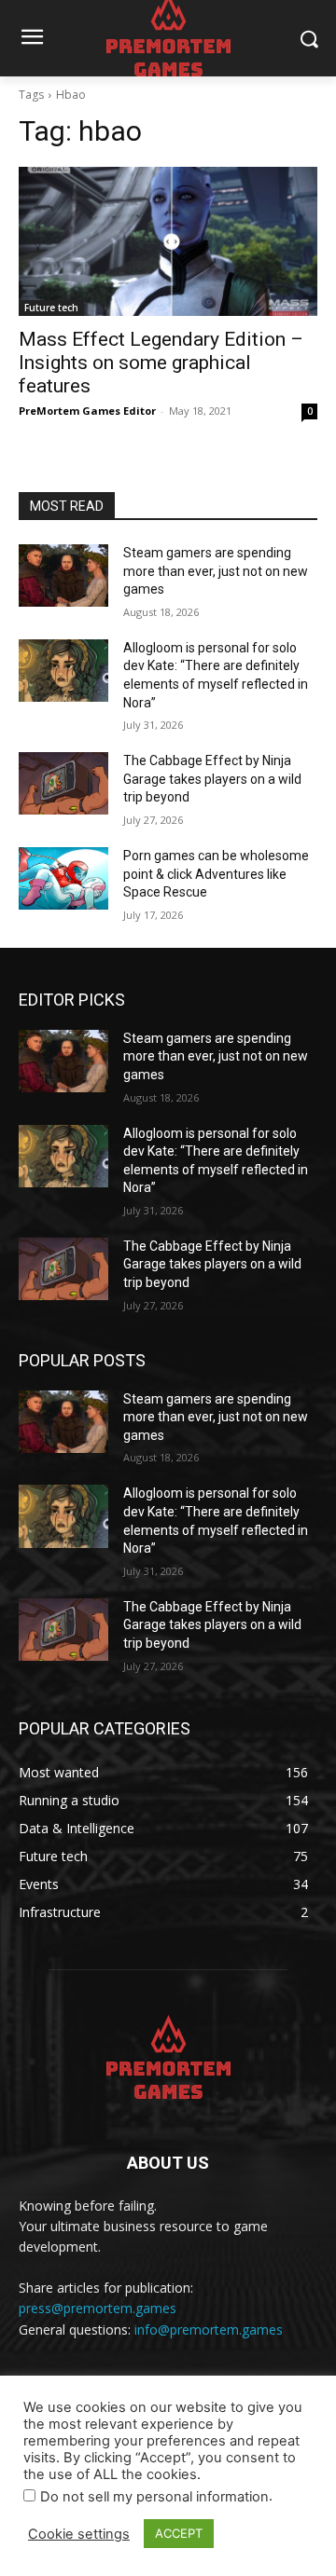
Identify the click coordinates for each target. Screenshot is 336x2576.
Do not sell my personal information (154, 2497)
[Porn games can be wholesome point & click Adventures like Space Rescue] (63, 878)
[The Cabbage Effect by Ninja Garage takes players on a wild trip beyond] (63, 783)
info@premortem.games (209, 2329)
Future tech (51, 308)
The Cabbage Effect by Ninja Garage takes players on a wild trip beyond (212, 779)
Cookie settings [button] (79, 2534)
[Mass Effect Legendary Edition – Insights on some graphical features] (168, 241)
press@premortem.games (98, 2308)
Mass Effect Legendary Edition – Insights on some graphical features (161, 363)
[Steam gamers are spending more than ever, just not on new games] (63, 575)
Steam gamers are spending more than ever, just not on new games (216, 571)
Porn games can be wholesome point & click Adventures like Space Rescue (216, 874)
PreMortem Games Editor (87, 411)
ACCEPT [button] (179, 2533)
